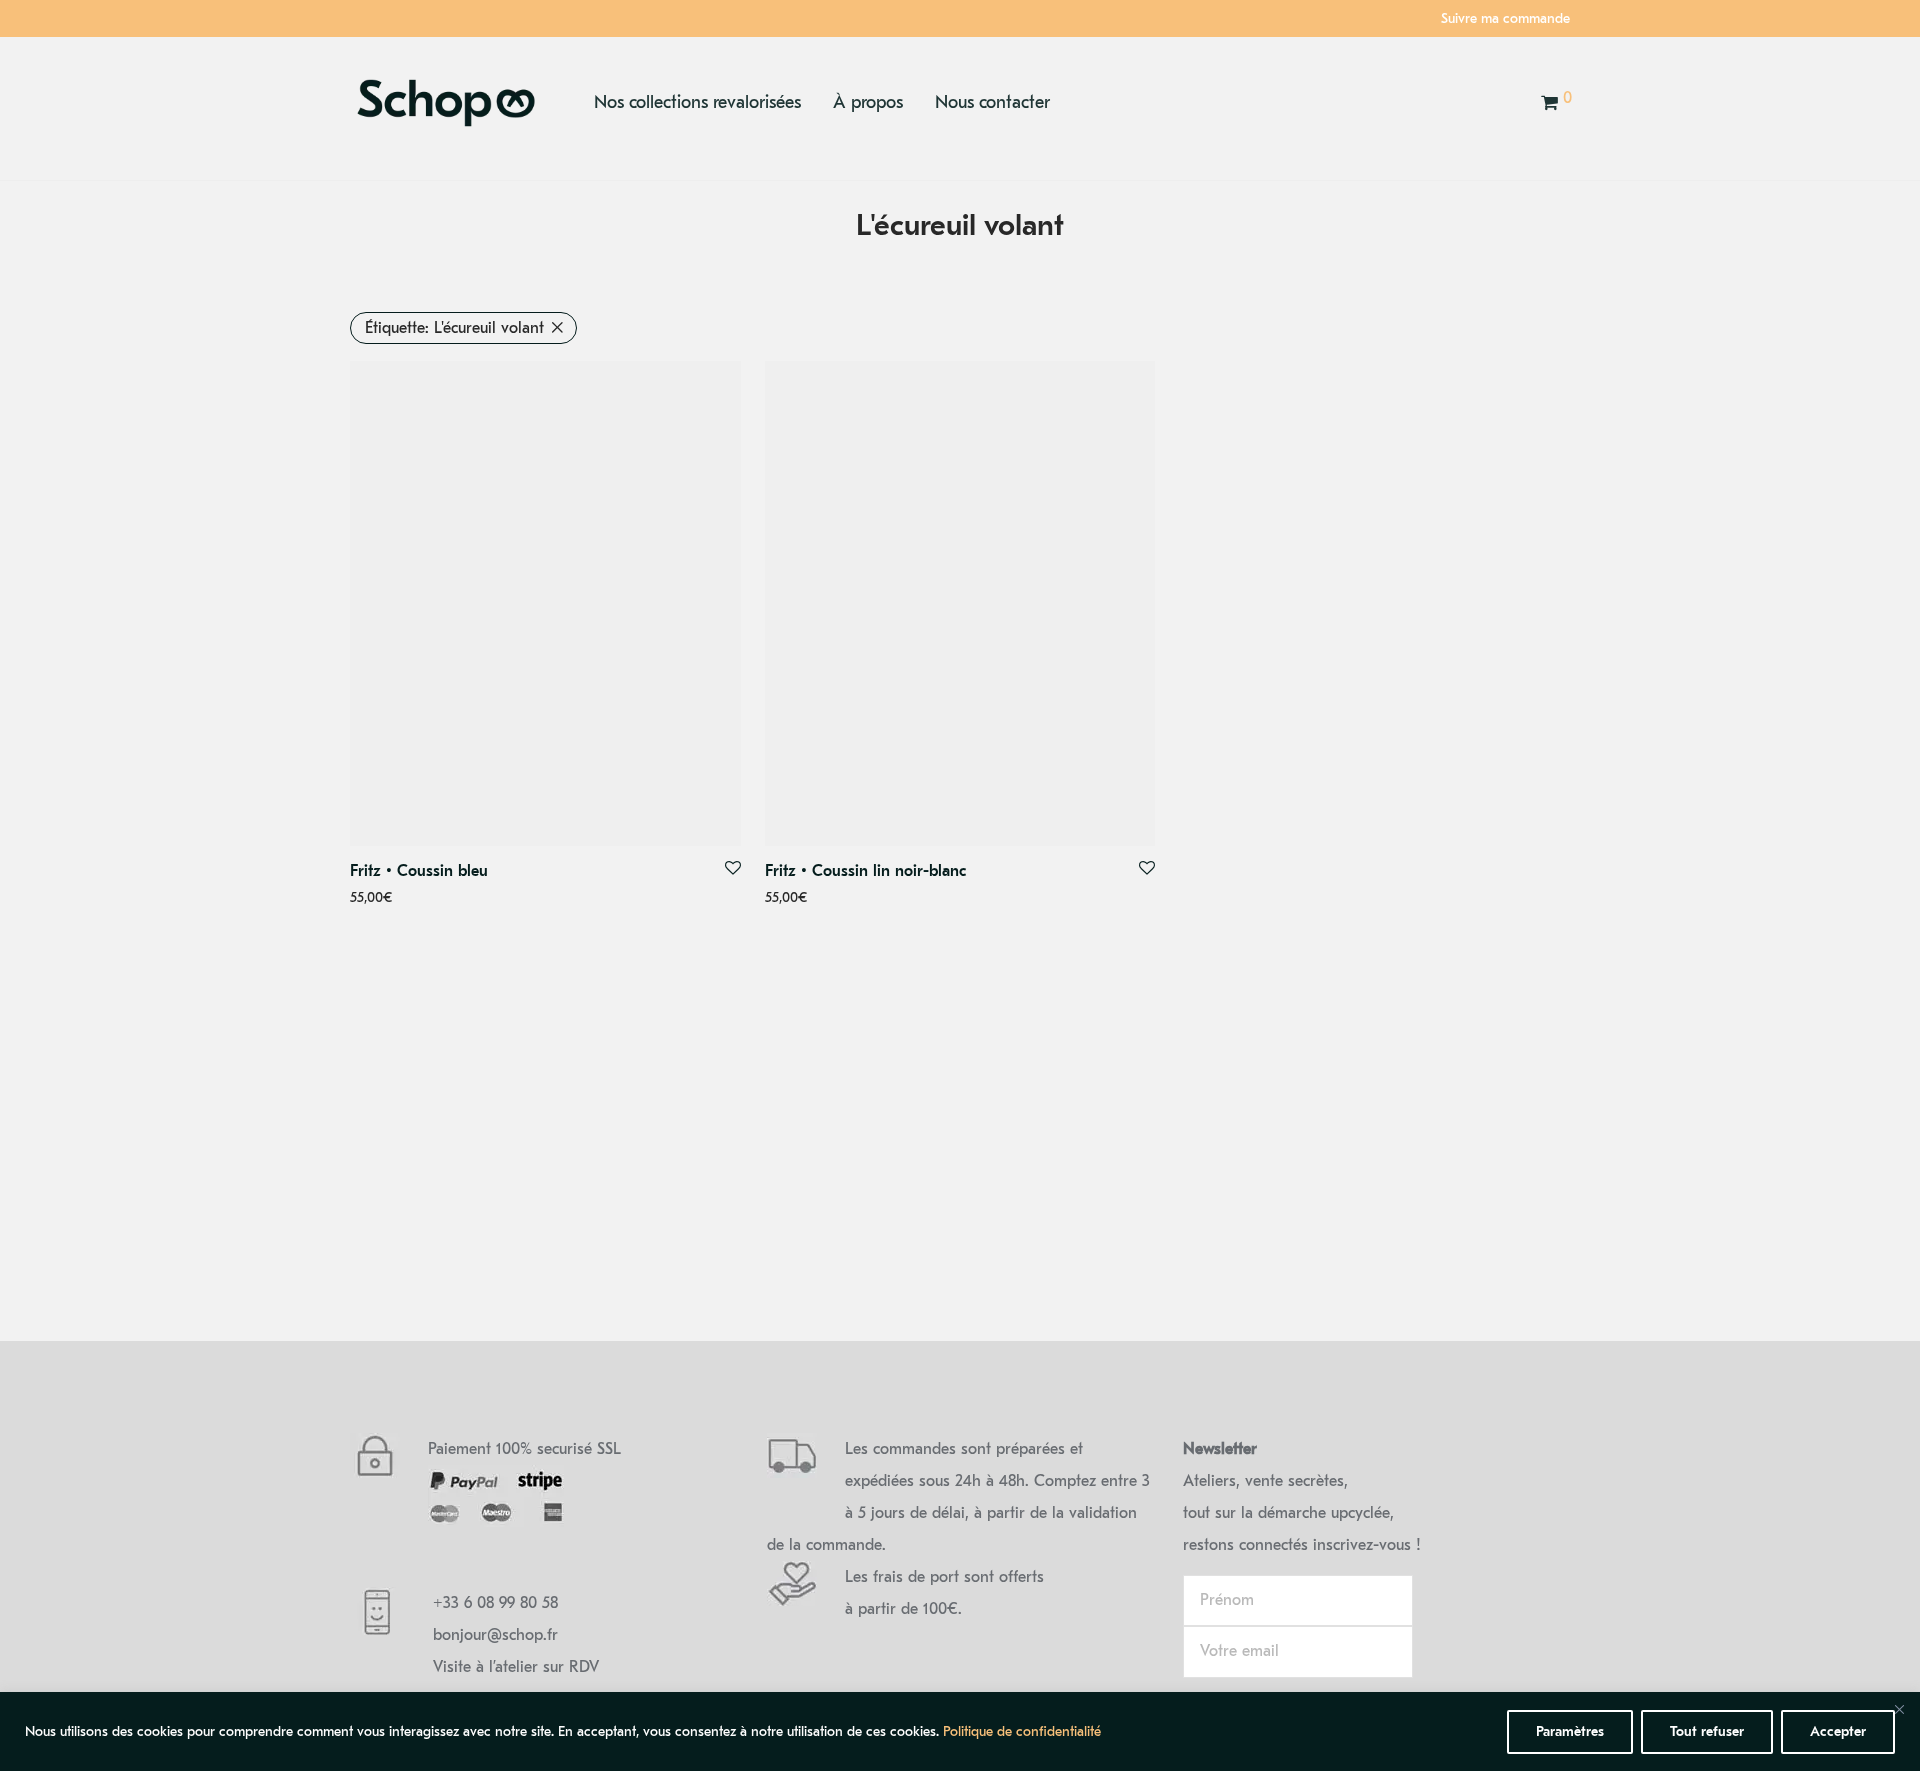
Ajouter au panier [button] (396, 898)
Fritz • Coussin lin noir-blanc (865, 871)
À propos (868, 102)
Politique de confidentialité (1022, 1731)
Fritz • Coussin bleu (419, 871)
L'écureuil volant (454, 328)
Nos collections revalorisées (697, 102)
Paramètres (1570, 1731)
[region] (960, 1731)
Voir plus (484, 898)
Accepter (1838, 1731)
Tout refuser (1707, 1731)
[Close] (1899, 1709)
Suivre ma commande (1505, 19)
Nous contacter (992, 102)
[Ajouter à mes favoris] (733, 869)
